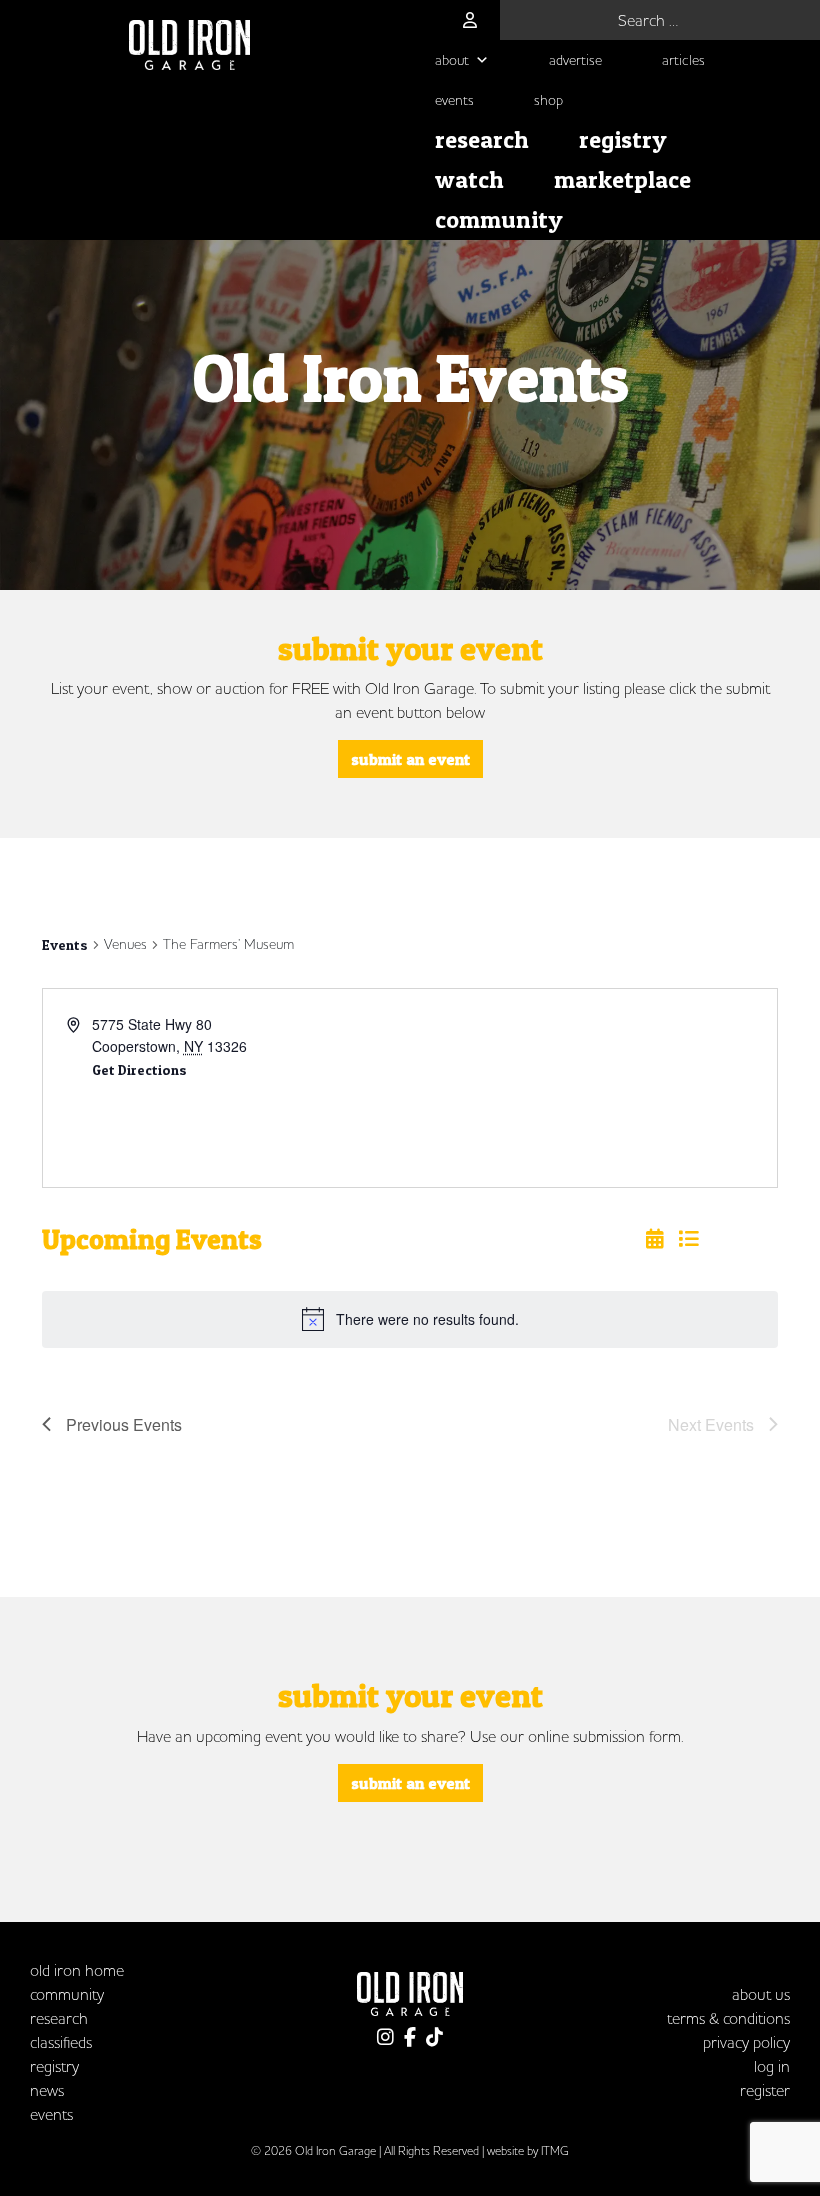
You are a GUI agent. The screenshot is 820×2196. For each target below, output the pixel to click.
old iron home (77, 1970)
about (452, 60)
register (765, 2090)
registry (623, 139)
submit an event (410, 759)
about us (761, 1994)
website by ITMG (528, 2150)
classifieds (61, 2042)
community (499, 219)
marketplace (622, 179)
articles (683, 60)
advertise (575, 60)
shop (548, 100)
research (482, 139)
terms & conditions (728, 2018)
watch (469, 179)
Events (65, 944)
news (47, 2090)
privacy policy (746, 2042)
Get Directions (139, 1069)
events (454, 100)
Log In (772, 2066)
